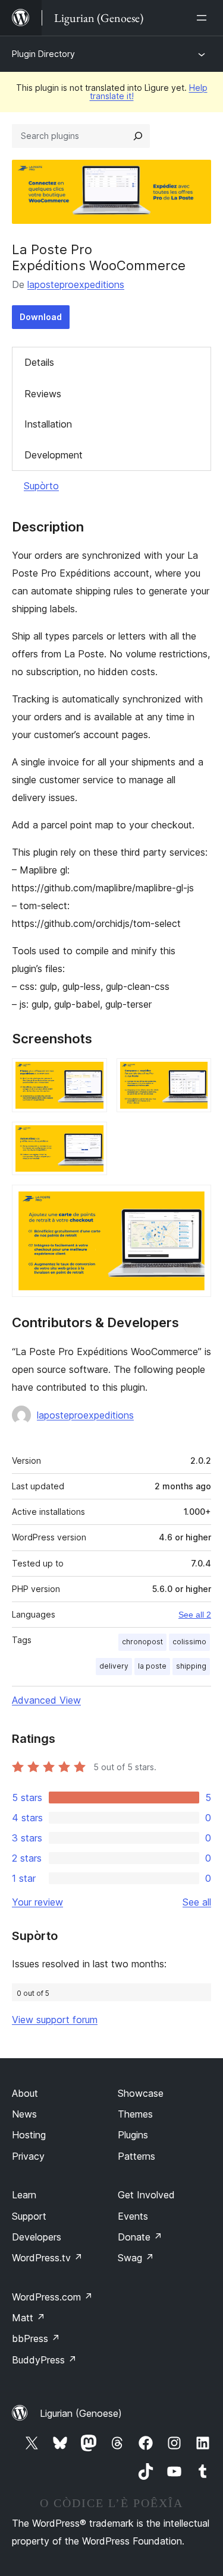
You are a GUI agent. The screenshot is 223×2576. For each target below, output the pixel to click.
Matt (29, 2318)
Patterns (136, 2156)
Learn (24, 2195)
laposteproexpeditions (76, 284)
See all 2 (195, 1615)
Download (41, 317)
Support (29, 2216)
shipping (191, 1666)
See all (197, 1902)
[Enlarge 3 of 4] (91, 1138)
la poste (152, 1666)
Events (133, 2216)
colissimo (189, 1642)
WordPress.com (52, 2297)
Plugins (133, 2135)
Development (54, 455)
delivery (114, 1666)
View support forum (55, 2020)
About (25, 2093)
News (24, 2114)
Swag (136, 2258)
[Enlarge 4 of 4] (195, 1201)
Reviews (43, 394)
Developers (37, 2237)
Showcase (141, 2093)
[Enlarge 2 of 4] (195, 1074)
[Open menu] (204, 18)
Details (39, 362)
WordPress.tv (47, 2258)
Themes (135, 2114)
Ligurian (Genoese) (81, 2413)
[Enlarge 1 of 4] (91, 1074)
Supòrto (41, 486)
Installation (48, 424)
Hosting (29, 2135)
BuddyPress (44, 2360)
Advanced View (46, 1700)
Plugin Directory (43, 54)
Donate (140, 2237)
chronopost (142, 1642)
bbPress (36, 2338)
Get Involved (146, 2195)
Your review (37, 1902)
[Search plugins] (138, 136)
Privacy (28, 2156)
